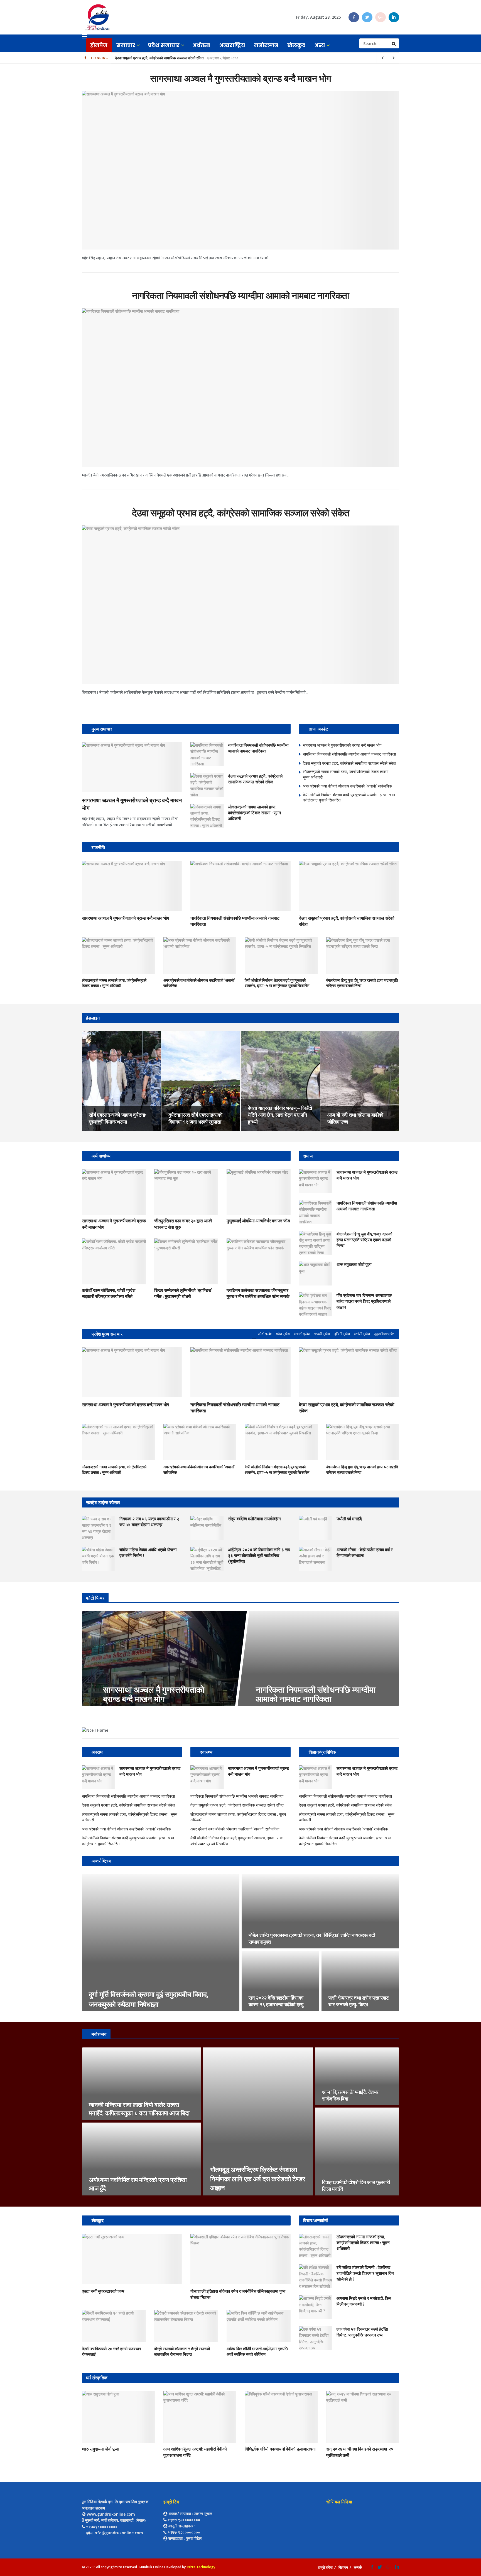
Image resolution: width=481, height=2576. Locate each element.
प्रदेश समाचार (164, 45)
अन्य (320, 45)
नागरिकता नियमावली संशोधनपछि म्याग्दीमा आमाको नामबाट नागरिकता (241, 296)
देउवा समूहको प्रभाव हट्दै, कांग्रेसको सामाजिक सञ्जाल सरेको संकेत (240, 513)
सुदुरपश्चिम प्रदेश (384, 1334)
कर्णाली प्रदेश (362, 1334)
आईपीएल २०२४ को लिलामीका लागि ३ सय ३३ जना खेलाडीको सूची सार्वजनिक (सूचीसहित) (259, 1555)
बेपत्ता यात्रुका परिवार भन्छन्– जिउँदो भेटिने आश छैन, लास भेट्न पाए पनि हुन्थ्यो (280, 1115)
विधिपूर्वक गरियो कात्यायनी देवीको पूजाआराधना (280, 2449)
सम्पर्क (358, 2567)
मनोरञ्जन (266, 45)
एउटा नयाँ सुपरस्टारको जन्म (103, 2291)
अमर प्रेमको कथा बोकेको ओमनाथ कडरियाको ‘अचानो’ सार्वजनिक (157, 58)
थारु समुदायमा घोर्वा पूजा (354, 1264)
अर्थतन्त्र (201, 45)
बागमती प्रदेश (302, 1334)
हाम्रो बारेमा (325, 2567)
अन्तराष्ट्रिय (232, 45)
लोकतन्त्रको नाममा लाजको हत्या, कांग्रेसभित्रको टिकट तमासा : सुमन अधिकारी (255, 813)
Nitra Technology (201, 2567)
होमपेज (99, 45)
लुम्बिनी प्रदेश (342, 1334)
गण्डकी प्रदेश (322, 1334)
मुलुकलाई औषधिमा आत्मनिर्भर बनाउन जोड (258, 1221)
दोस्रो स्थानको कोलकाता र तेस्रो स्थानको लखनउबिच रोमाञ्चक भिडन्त (182, 2352)
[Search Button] (394, 43)
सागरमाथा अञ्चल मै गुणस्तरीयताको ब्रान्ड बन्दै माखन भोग (240, 78)
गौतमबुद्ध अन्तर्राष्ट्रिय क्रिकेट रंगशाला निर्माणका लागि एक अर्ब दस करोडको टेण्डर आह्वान (258, 2179)
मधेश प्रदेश (283, 1334)
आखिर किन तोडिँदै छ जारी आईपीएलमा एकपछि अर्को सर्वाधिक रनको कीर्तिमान (257, 2352)
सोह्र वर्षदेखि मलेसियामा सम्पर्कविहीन (254, 1519)
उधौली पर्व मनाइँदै (349, 1519)
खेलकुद (296, 45)
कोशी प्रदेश (265, 1334)
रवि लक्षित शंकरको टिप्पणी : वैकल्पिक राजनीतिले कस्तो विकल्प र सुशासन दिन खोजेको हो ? (365, 2273)
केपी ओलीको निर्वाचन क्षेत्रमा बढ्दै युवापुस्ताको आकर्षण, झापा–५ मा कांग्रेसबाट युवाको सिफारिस (277, 983)
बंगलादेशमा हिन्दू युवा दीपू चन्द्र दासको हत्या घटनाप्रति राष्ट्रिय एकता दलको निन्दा (364, 1240)
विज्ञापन (343, 2567)
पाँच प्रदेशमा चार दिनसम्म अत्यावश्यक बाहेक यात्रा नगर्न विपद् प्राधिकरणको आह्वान (364, 1301)
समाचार (126, 45)
